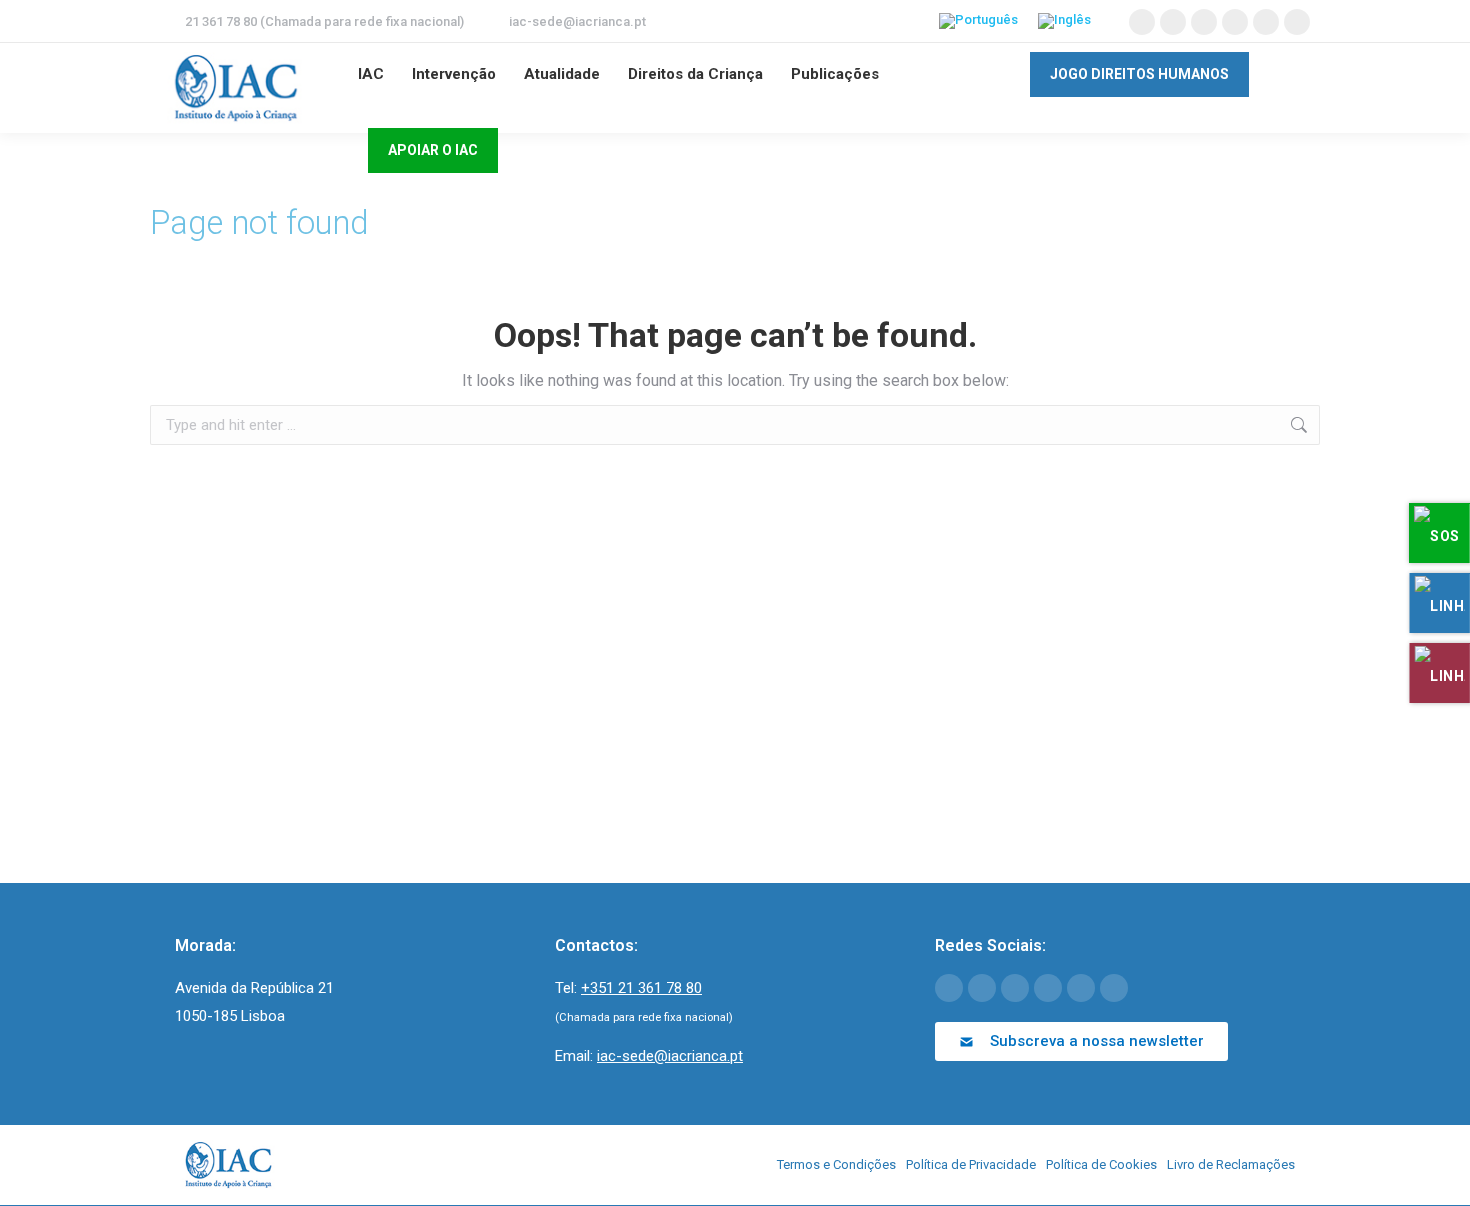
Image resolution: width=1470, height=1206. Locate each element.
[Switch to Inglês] (1064, 21)
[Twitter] (982, 988)
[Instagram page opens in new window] (1266, 22)
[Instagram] (1081, 988)
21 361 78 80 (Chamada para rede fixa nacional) (324, 21)
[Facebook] (949, 988)
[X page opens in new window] (1173, 22)
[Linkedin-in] (1048, 988)
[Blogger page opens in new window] (1297, 22)
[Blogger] (1114, 988)
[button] (1081, 1041)
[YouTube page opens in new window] (1204, 22)
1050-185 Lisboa (230, 1016)
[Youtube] (1015, 988)
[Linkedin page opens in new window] (1235, 22)
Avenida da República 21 (254, 988)
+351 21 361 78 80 (641, 988)
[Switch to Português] (978, 21)
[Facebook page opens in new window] (1142, 22)
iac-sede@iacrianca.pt (577, 21)
